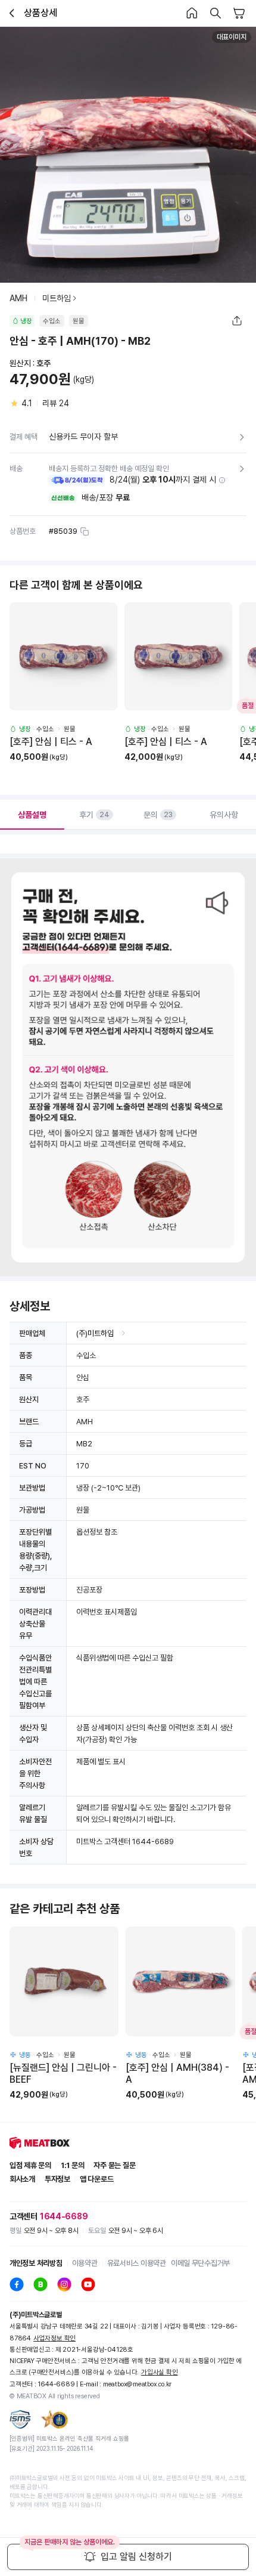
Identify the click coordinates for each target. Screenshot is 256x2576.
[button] (222, 480)
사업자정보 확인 (54, 2338)
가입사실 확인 (159, 2372)
